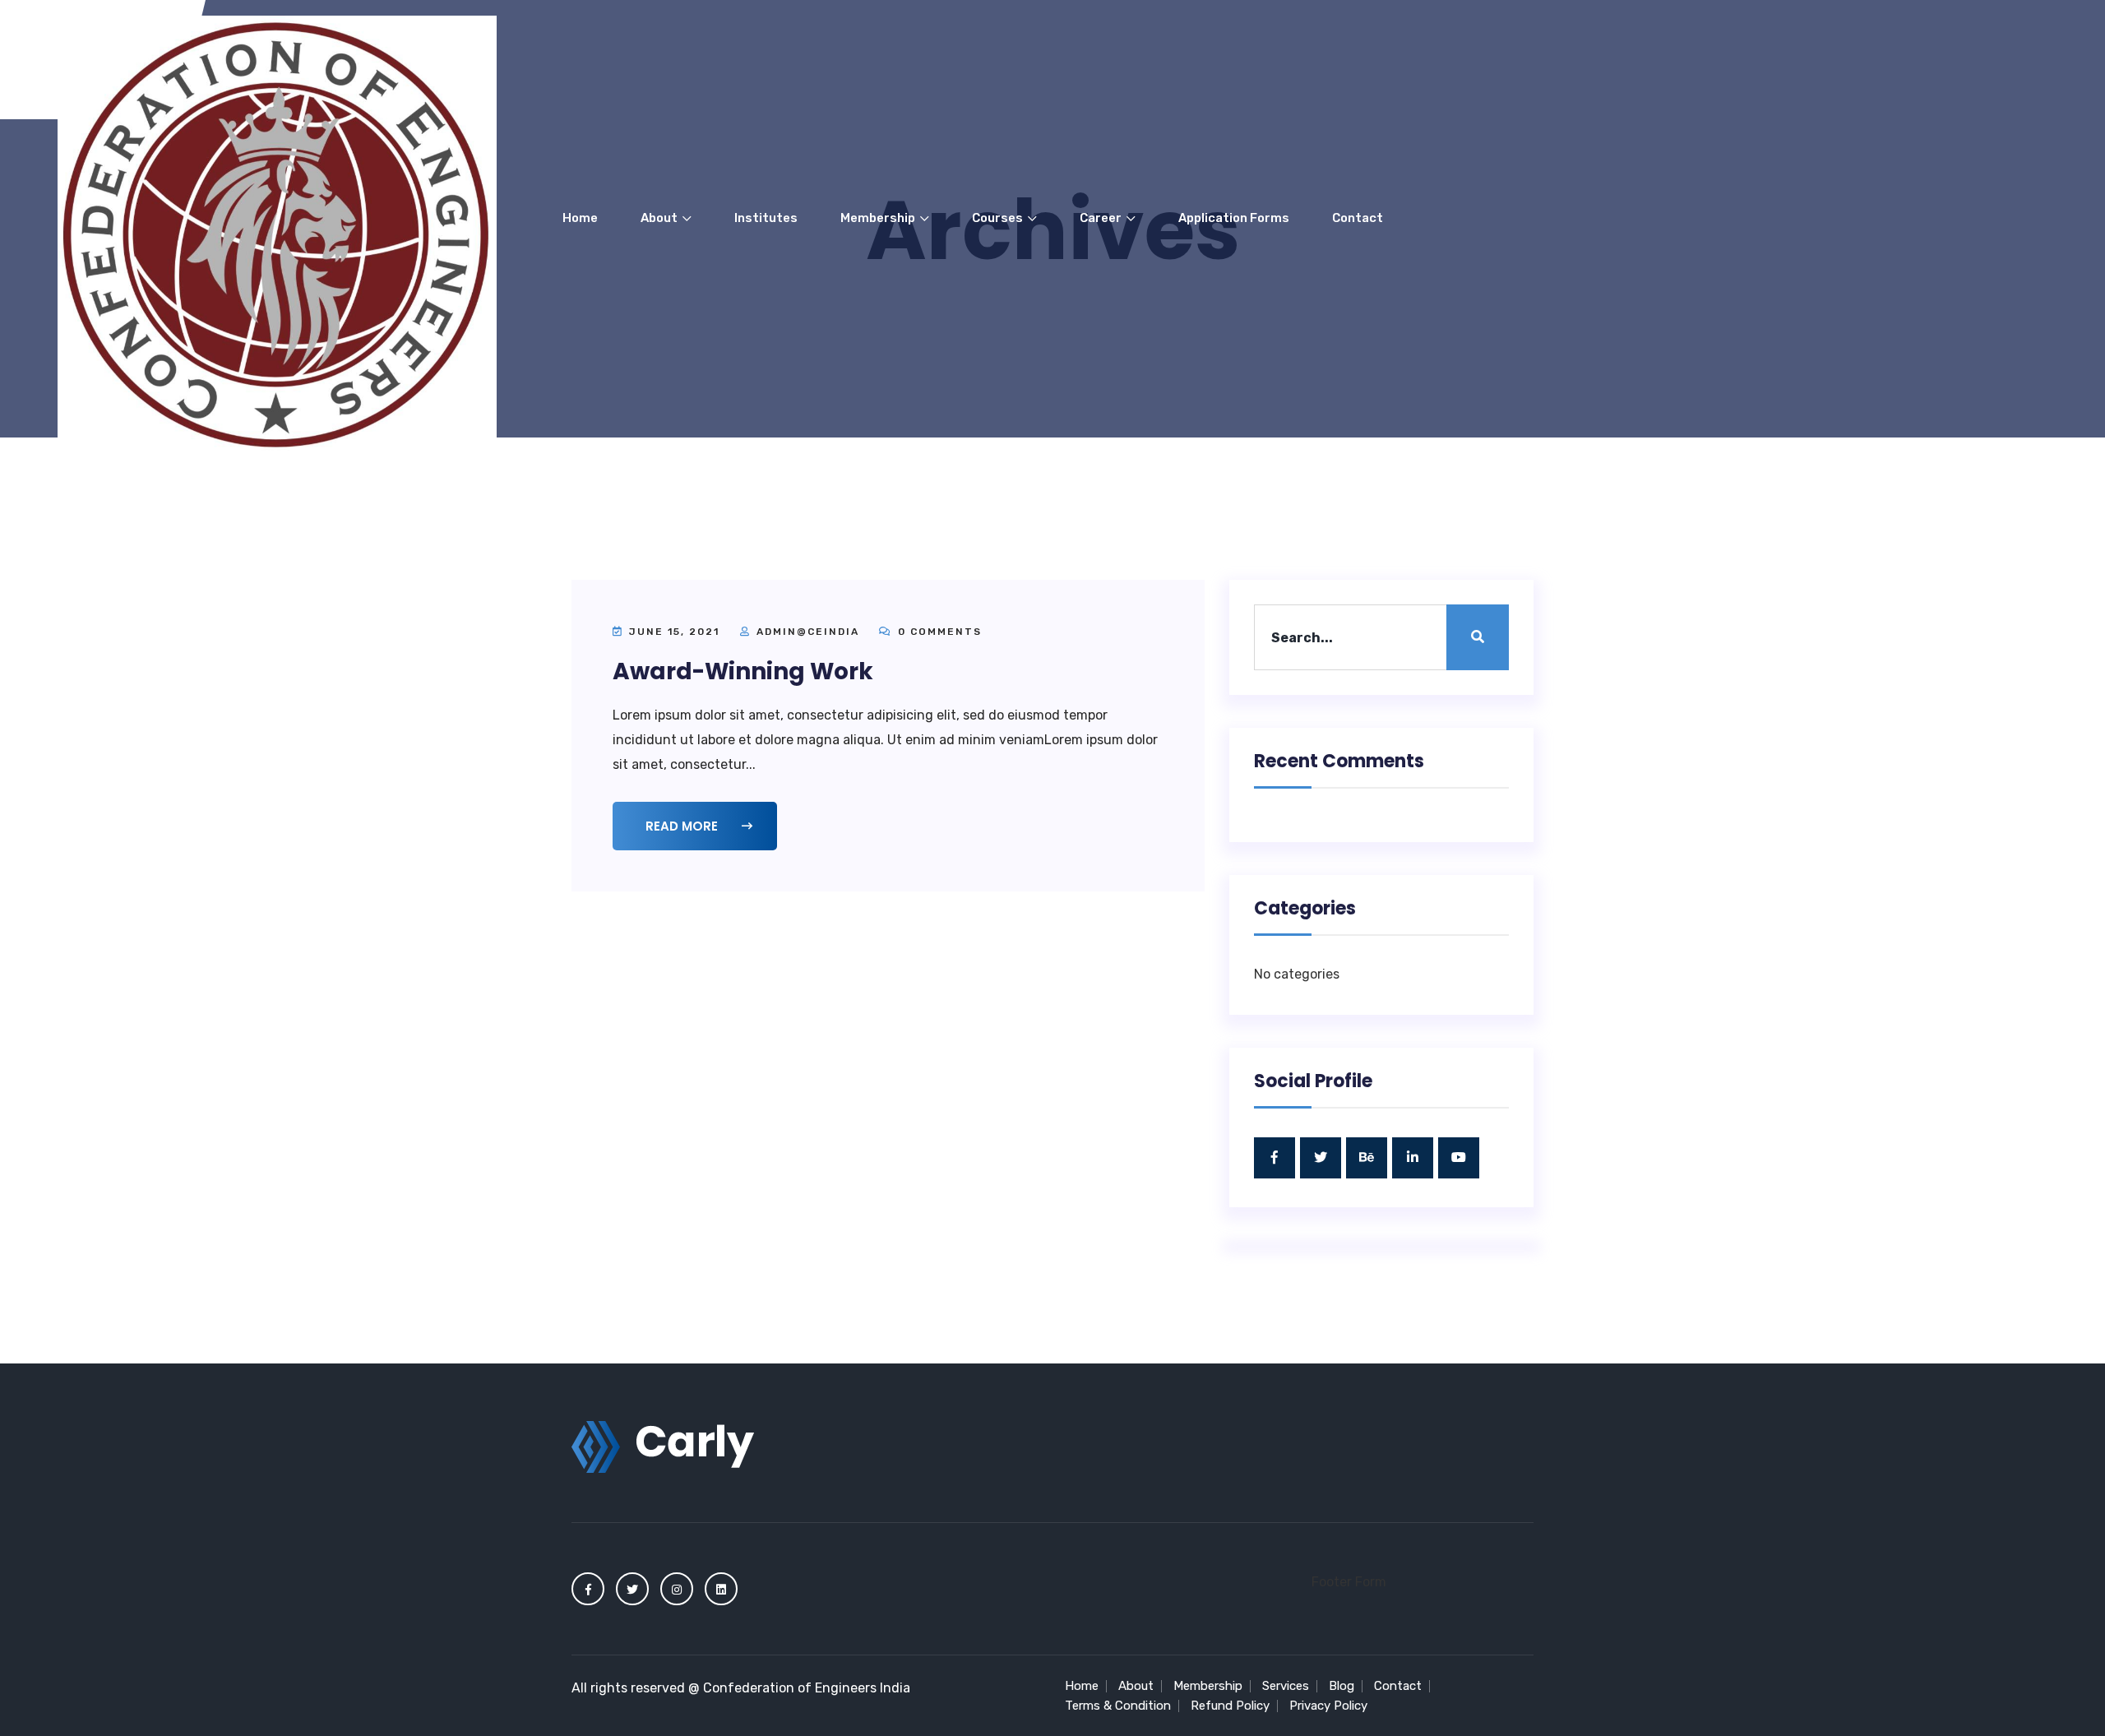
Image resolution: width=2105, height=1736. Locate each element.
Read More (683, 826)
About (660, 218)
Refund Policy (1230, 1706)
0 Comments (938, 632)
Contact (1358, 218)
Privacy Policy (1328, 1706)
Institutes (766, 218)
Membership (879, 218)
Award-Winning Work (743, 671)
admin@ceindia (808, 632)
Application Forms (1234, 218)
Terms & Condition (1118, 1706)
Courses (999, 218)
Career (1102, 218)
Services (1286, 1686)
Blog (1342, 1686)
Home (580, 218)
